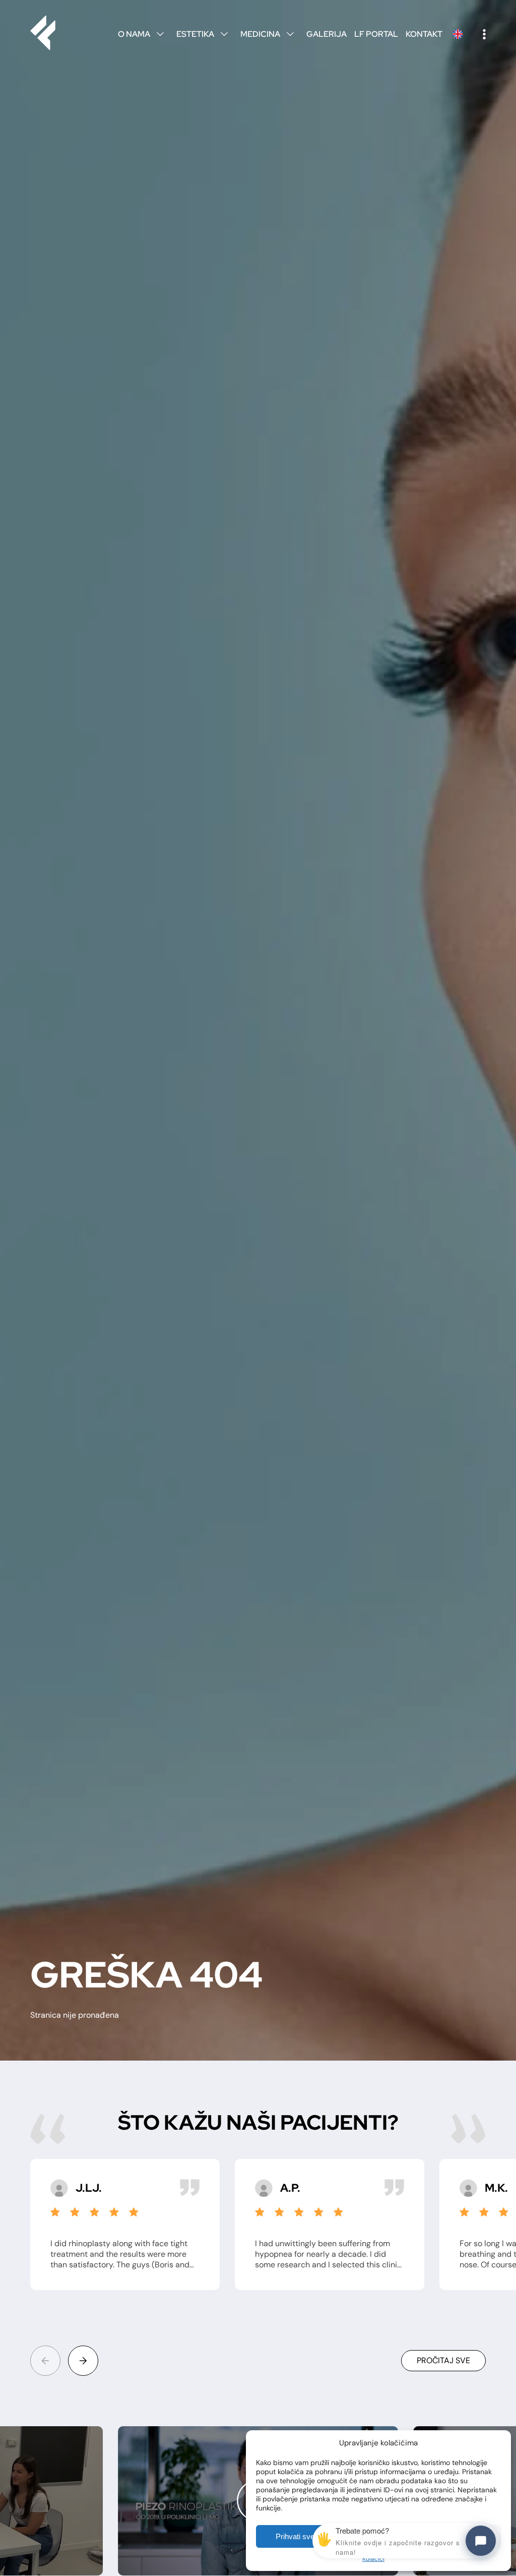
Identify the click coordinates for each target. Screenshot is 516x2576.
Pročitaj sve (443, 2360)
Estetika (202, 34)
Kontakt (424, 34)
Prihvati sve (295, 2536)
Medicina (267, 34)
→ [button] (83, 2361)
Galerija (327, 34)
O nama (141, 34)
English (458, 34)
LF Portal (376, 34)
